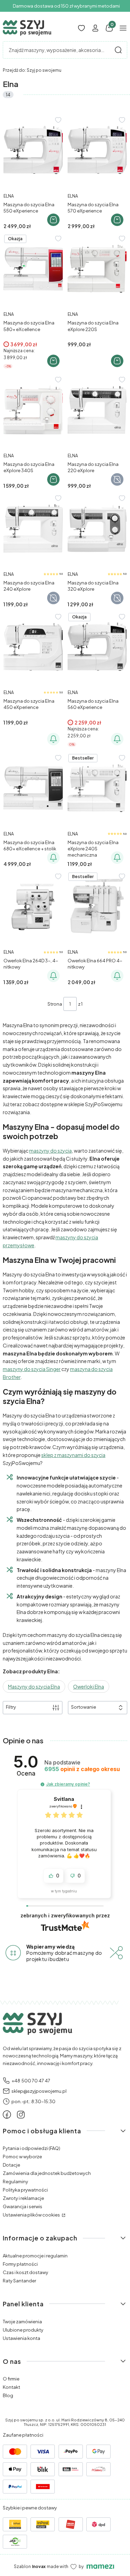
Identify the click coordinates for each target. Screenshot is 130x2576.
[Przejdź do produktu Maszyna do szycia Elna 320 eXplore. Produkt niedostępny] (97, 528)
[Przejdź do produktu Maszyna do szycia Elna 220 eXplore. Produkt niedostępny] (97, 410)
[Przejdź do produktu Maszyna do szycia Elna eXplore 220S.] (97, 269)
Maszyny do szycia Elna (34, 1686)
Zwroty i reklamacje (23, 2198)
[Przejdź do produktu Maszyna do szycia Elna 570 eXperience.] (97, 150)
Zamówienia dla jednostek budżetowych (47, 2173)
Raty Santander (19, 2281)
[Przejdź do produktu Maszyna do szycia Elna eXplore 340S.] (33, 410)
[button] (118, 50)
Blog (8, 2395)
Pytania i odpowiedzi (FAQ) (32, 2148)
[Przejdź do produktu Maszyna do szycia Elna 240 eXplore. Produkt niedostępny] (33, 528)
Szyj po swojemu (32, 70)
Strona (55, 1004)
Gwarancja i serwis (23, 2206)
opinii (82, 1769)
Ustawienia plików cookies (32, 2215)
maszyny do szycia (50, 1151)
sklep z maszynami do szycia (73, 1455)
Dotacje (11, 2165)
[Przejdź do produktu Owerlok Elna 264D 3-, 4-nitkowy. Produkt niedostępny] (33, 907)
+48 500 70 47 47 (31, 2081)
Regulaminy (15, 2182)
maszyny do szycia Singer (32, 1369)
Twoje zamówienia (22, 2322)
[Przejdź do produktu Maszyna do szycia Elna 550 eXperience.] (33, 150)
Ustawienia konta (21, 2338)
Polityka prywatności (25, 2190)
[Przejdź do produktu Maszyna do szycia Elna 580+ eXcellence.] (33, 269)
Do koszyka (53, 220)
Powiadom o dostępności (53, 739)
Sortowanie (84, 1707)
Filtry (11, 1707)
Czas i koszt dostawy (25, 2272)
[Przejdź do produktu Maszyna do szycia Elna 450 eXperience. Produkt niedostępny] (33, 647)
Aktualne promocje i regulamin (35, 2256)
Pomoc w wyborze (22, 2157)
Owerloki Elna (89, 1686)
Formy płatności (20, 2264)
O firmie (11, 2379)
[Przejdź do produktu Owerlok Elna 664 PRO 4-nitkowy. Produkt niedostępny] (97, 907)
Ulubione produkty (23, 2330)
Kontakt (11, 2387)
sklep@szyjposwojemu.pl (39, 2091)
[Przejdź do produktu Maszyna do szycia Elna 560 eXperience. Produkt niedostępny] (97, 647)
